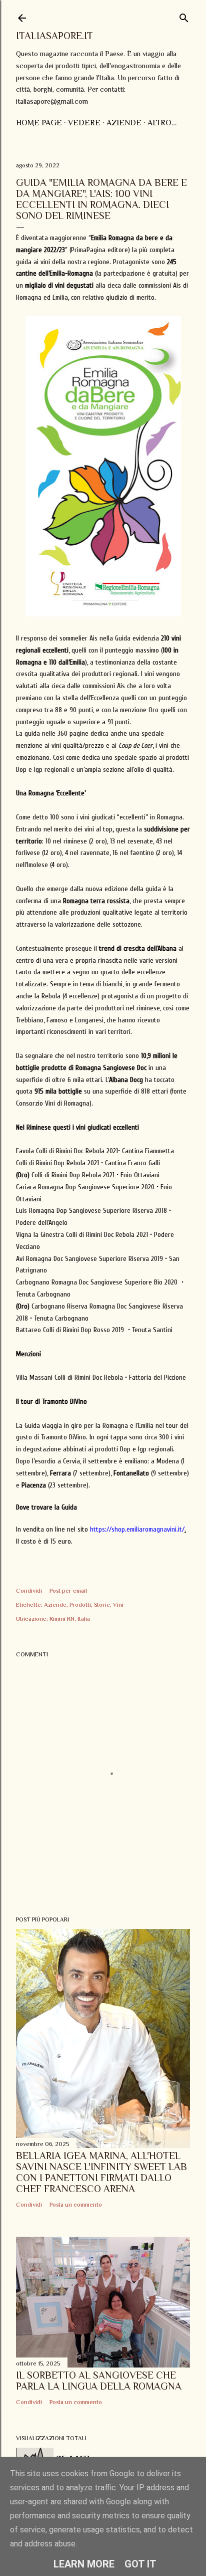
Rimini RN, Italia (70, 1619)
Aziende (124, 123)
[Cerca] (184, 16)
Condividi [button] (29, 1591)
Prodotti (80, 1605)
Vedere (84, 123)
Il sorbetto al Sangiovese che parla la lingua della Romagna (99, 2381)
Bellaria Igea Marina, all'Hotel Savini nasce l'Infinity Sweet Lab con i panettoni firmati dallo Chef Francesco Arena (101, 2172)
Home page (39, 123)
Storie (102, 1605)
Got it (140, 2564)
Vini (118, 1605)
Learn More (84, 2564)
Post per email (68, 1591)
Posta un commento (76, 2205)
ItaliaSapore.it (54, 36)
